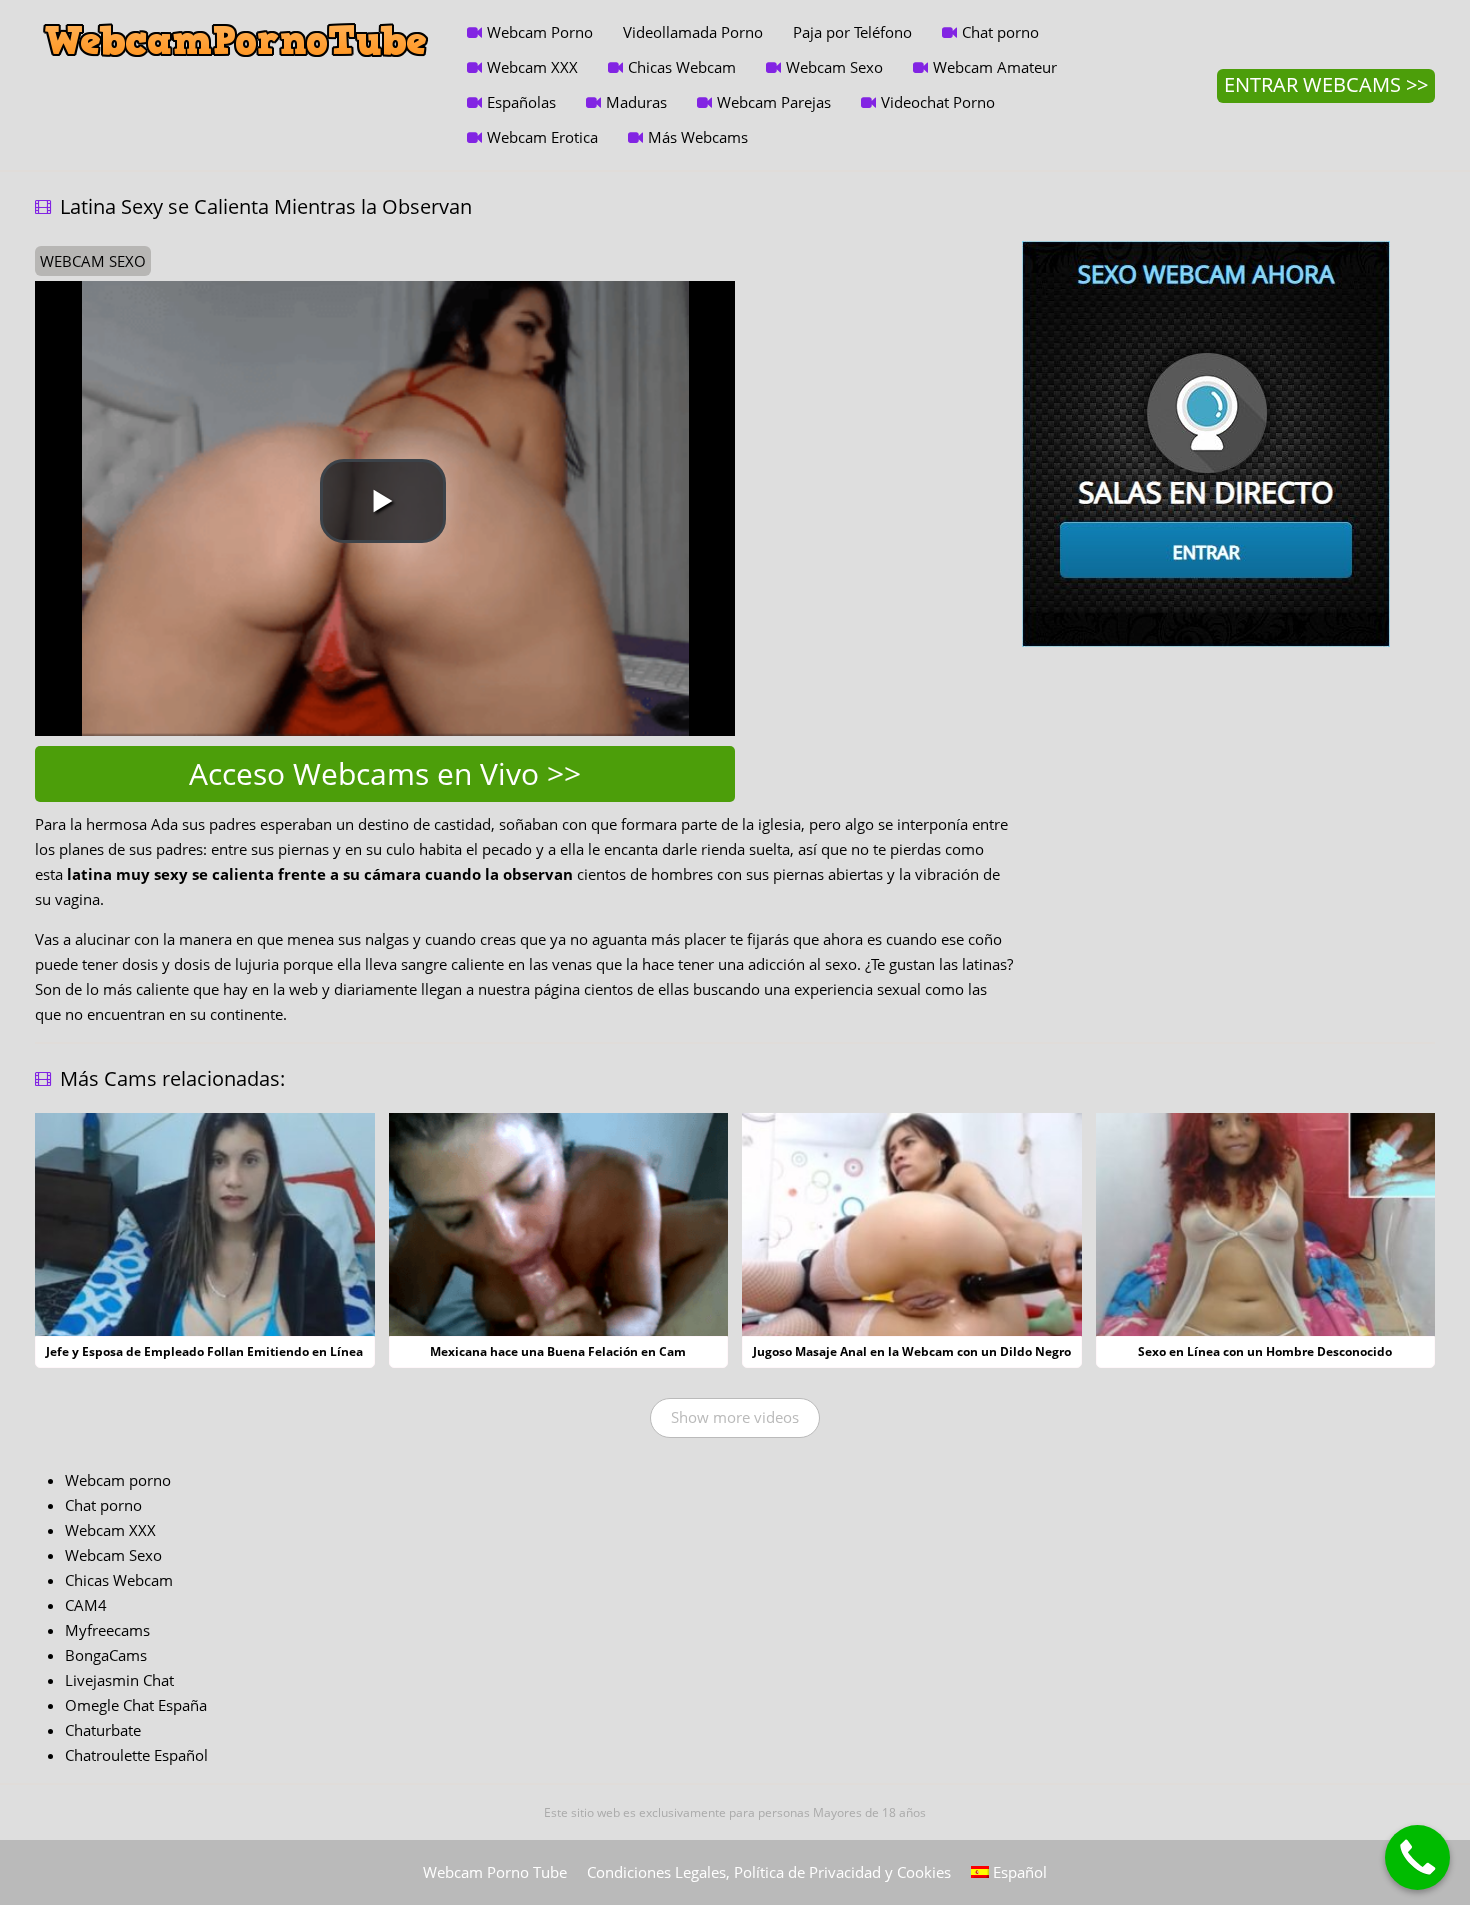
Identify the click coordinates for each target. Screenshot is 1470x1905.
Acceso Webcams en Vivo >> (385, 773)
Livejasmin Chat (119, 1680)
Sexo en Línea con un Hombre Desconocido (1265, 1351)
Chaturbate (103, 1730)
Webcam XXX (532, 67)
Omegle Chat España (136, 1705)
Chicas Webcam (682, 67)
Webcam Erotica (542, 137)
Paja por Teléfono (852, 32)
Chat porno (1000, 32)
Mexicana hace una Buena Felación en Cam (558, 1351)
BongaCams (106, 1655)
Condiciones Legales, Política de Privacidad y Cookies (769, 1872)
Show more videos (735, 1417)
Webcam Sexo (834, 67)
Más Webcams (698, 137)
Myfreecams (107, 1630)
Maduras (636, 102)
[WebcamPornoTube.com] (236, 15)
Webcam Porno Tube (495, 1872)
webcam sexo (93, 261)
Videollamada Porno (693, 32)
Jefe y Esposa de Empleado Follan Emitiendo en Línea (204, 1351)
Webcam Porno (540, 32)
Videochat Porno (938, 102)
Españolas (521, 102)
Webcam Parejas (774, 102)
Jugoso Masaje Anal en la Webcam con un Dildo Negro (912, 1351)
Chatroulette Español (136, 1755)
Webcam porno (118, 1480)
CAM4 (86, 1605)
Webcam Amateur (995, 67)
